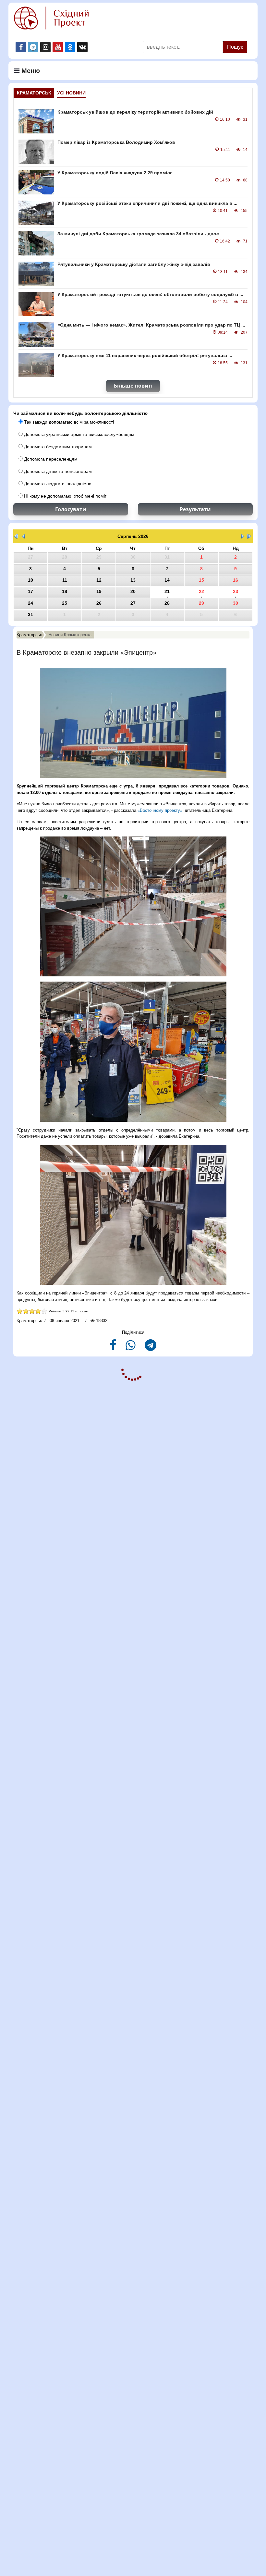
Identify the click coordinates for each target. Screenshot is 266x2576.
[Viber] (131, 1348)
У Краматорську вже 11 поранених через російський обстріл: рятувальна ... (145, 355)
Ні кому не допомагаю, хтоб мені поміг (65, 496)
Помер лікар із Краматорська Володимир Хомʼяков (116, 142)
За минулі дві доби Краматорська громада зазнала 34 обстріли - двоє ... (141, 234)
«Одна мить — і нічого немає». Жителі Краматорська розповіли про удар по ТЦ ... (151, 325)
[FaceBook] (114, 1348)
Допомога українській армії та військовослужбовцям (79, 434)
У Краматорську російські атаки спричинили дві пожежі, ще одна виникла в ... (147, 203)
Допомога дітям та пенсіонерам (57, 471)
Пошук (235, 47)
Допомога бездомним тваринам (57, 447)
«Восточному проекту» (160, 810)
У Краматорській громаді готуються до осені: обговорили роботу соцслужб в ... (150, 294)
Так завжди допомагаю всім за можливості (68, 422)
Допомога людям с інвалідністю (57, 484)
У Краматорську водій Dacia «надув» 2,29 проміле (115, 173)
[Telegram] (151, 1348)
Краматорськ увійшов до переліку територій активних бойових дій (135, 112)
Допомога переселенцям (50, 459)
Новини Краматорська (70, 635)
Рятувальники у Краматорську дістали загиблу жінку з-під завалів (134, 264)
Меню (30, 71)
